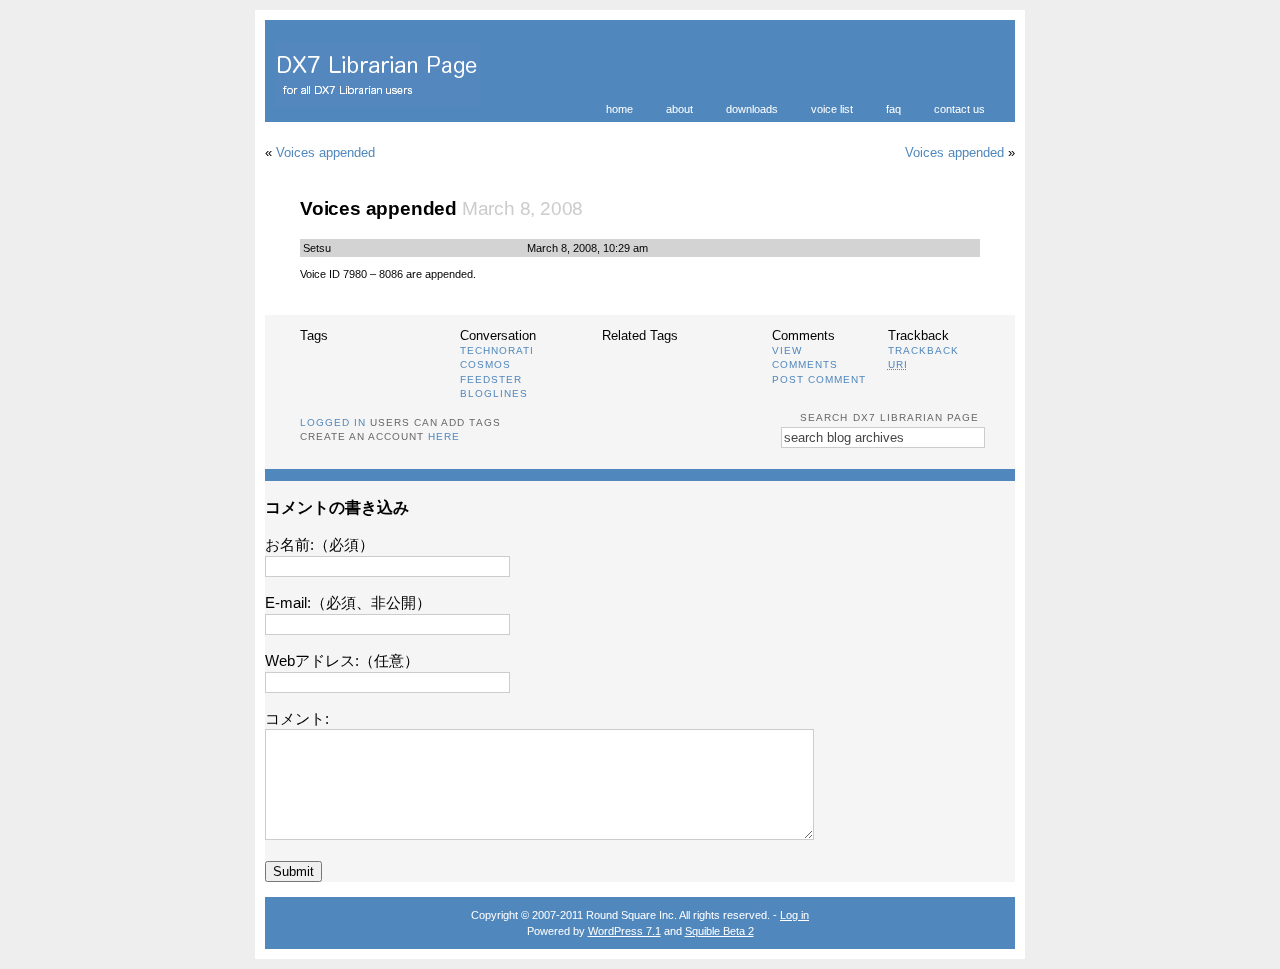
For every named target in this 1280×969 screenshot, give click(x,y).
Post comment (819, 379)
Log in (794, 915)
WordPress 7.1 (624, 931)
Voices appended (325, 152)
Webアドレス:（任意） (342, 660)
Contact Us (959, 109)
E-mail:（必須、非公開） (348, 602)
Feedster (491, 379)
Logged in (333, 422)
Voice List (832, 109)
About (679, 109)
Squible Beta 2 (719, 931)
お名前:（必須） (319, 544)
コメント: (297, 718)
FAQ (893, 109)
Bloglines (494, 393)
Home (619, 109)
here (444, 436)
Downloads (752, 109)
